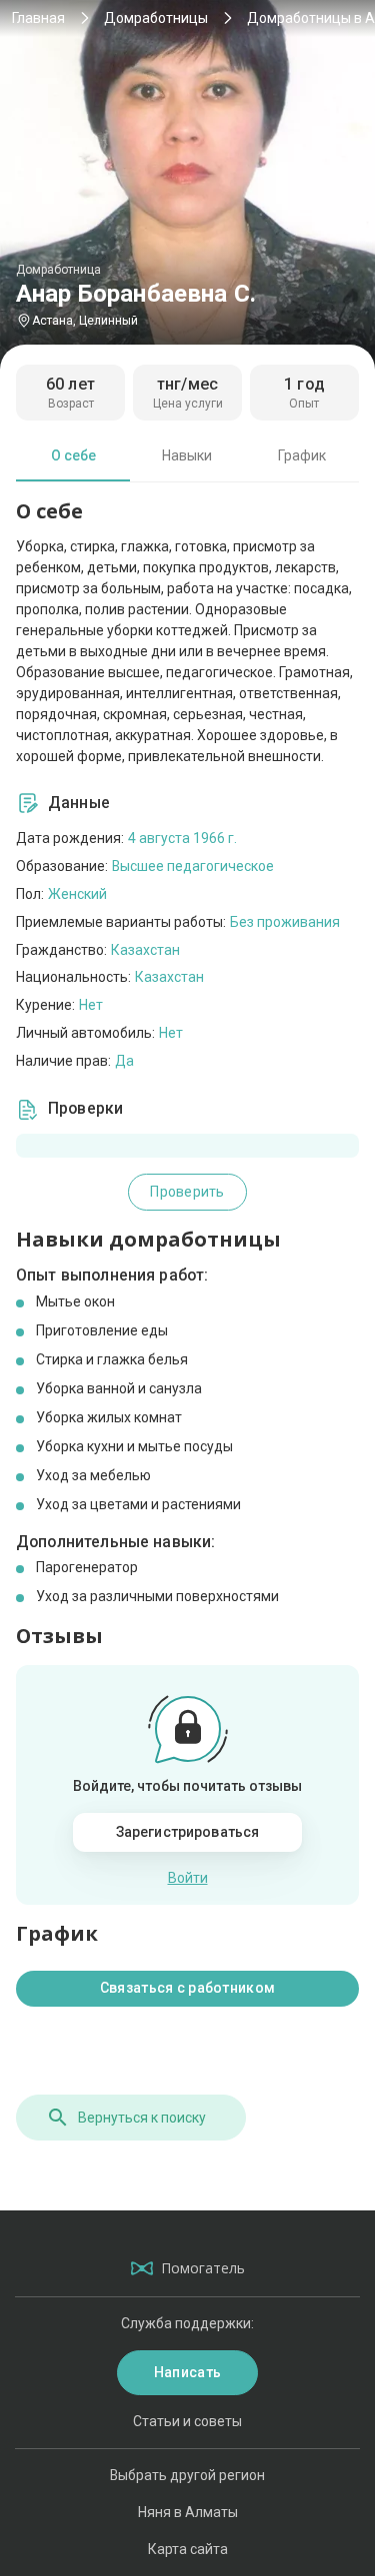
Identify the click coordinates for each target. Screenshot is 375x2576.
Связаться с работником (187, 1988)
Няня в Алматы (188, 2512)
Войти (188, 1878)
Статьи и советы (187, 2421)
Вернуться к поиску (142, 2118)
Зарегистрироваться (188, 1832)
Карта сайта (188, 2549)
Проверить (187, 1192)
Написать (187, 2372)
